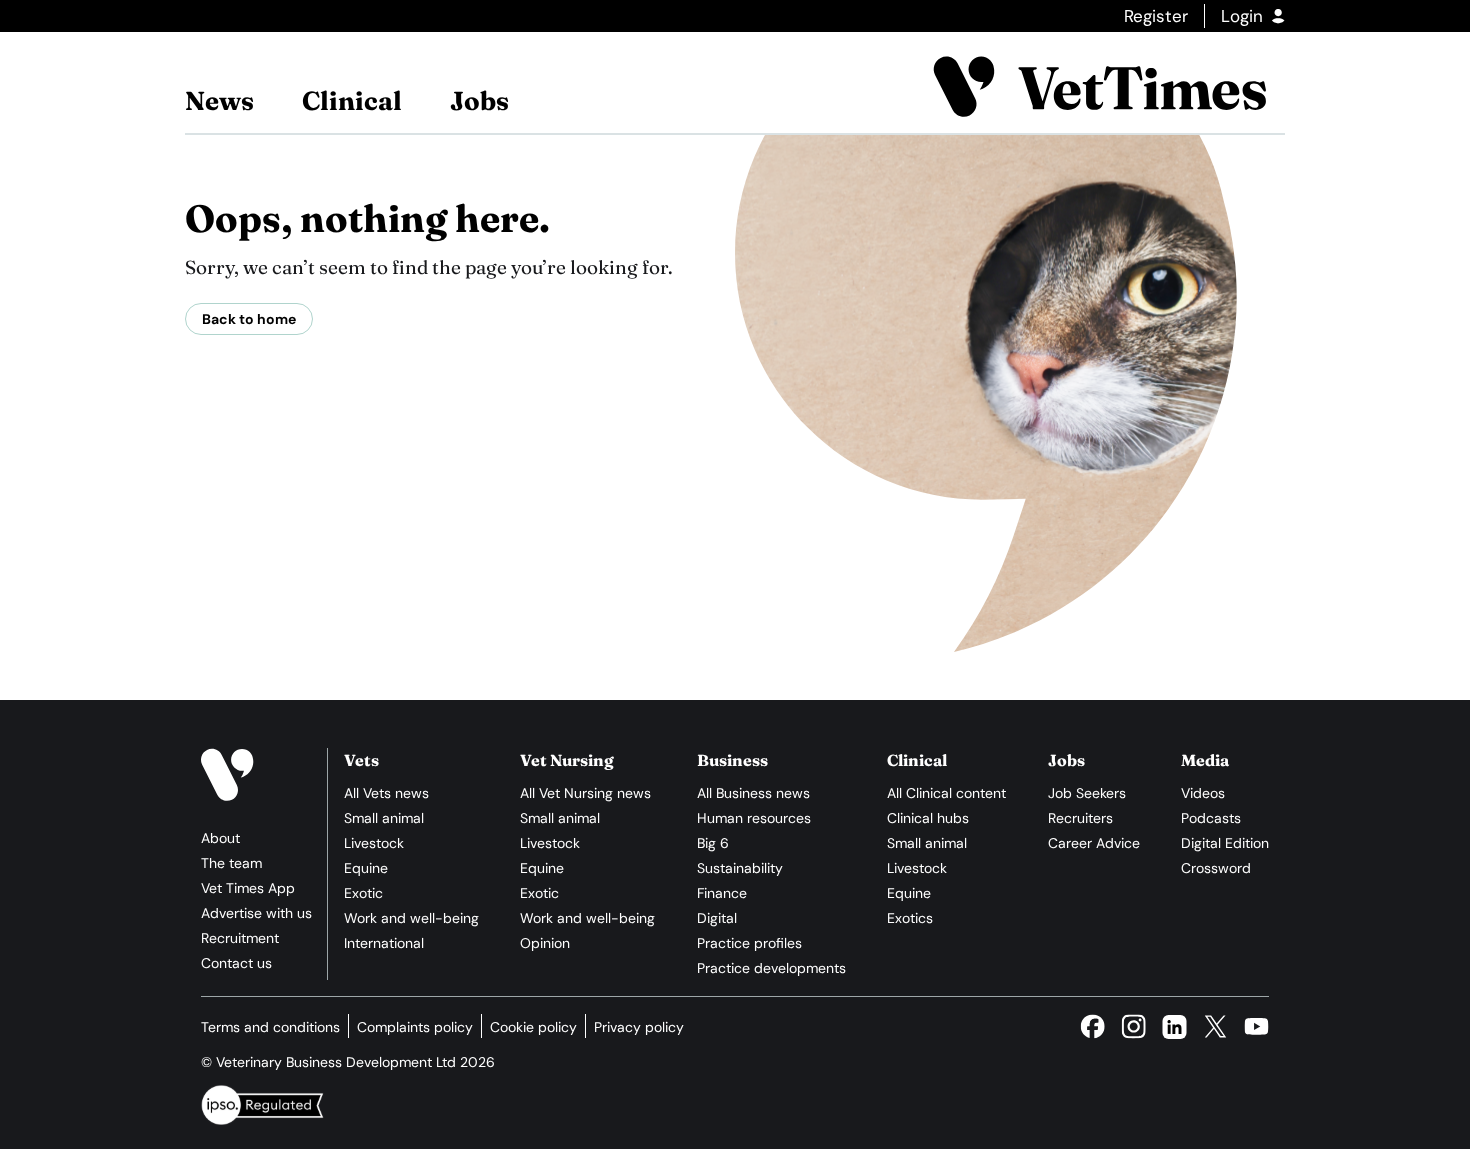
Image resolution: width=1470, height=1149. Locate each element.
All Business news (753, 793)
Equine (366, 868)
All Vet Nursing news (585, 793)
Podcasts (1211, 818)
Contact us (236, 963)
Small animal (384, 818)
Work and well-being (411, 918)
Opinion (545, 943)
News (219, 101)
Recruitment (240, 938)
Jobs (479, 101)
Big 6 (713, 843)
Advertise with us (256, 913)
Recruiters (1080, 818)
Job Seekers (1087, 793)
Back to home (249, 319)
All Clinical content (946, 793)
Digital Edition (1225, 843)
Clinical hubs (928, 818)
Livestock (374, 843)
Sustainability (740, 868)
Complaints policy (415, 1027)
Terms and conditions (270, 1027)
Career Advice (1094, 843)
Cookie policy (533, 1027)
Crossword (1216, 868)
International (384, 943)
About (220, 838)
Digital (717, 918)
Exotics (910, 918)
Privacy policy (639, 1027)
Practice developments (771, 968)
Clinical (352, 101)
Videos (1203, 793)
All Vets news (386, 793)
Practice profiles (749, 943)
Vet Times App (248, 888)
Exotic (363, 893)
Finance (722, 893)
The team (231, 863)
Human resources (754, 818)
